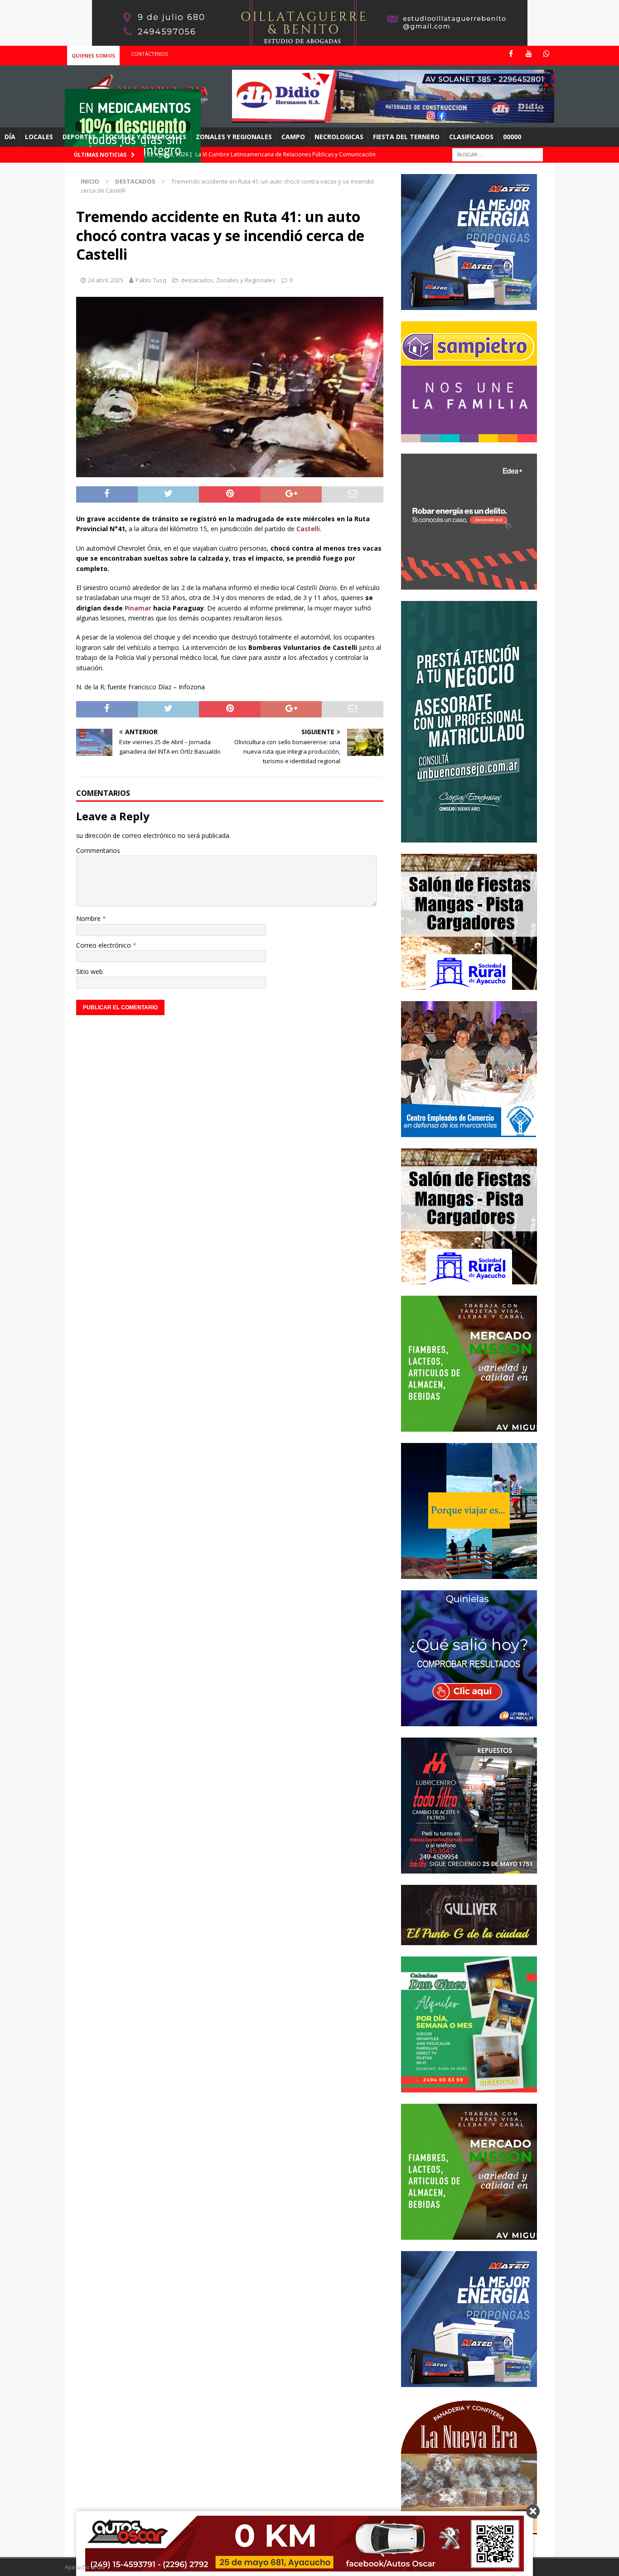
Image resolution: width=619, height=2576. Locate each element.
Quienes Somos (93, 56)
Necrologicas (339, 137)
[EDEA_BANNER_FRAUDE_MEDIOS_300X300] (469, 584)
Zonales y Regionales (234, 137)
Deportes (79, 137)
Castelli (308, 529)
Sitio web (89, 971)
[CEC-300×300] (469, 1131)
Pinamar (138, 608)
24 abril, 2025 (106, 280)
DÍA (10, 137)
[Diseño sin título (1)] (469, 2087)
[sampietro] (469, 437)
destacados (197, 280)
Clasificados (471, 137)
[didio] (393, 118)
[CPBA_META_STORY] (469, 837)
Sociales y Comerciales (146, 137)
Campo (293, 137)
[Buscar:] (498, 154)
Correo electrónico (104, 945)
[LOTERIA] (469, 1721)
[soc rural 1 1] (469, 984)
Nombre (89, 918)
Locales (39, 137)
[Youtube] (529, 54)
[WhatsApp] (546, 54)
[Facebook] (511, 54)
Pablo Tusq (151, 280)
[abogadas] (310, 41)
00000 (512, 137)
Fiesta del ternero (406, 137)
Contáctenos (149, 54)
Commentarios (98, 850)
